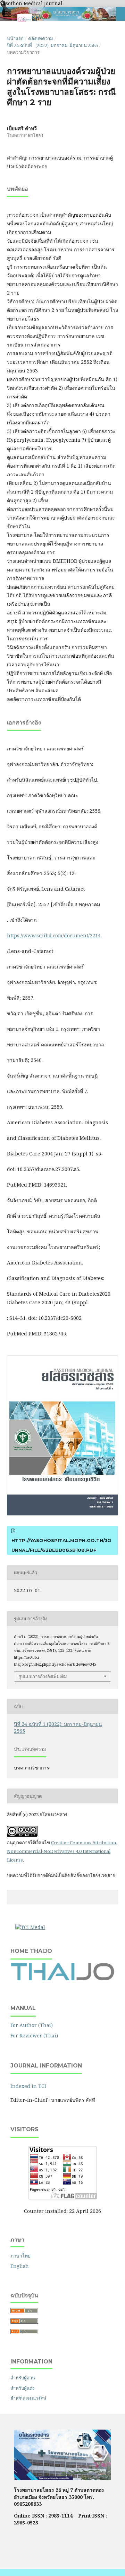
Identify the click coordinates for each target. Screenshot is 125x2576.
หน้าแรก (15, 38)
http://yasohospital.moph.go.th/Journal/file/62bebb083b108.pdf (61, 1545)
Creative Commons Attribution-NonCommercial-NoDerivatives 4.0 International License (62, 1851)
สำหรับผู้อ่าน (23, 2378)
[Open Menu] (7, 14)
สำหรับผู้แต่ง (22, 2388)
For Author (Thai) (32, 2025)
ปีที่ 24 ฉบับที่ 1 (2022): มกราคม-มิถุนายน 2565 (52, 45)
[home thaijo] (62, 1979)
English (20, 2266)
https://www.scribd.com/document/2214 (54, 935)
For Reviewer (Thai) (34, 2035)
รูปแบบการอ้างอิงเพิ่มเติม (43, 1676)
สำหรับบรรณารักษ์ (28, 2398)
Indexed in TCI (28, 2086)
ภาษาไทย (20, 2256)
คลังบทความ (41, 38)
